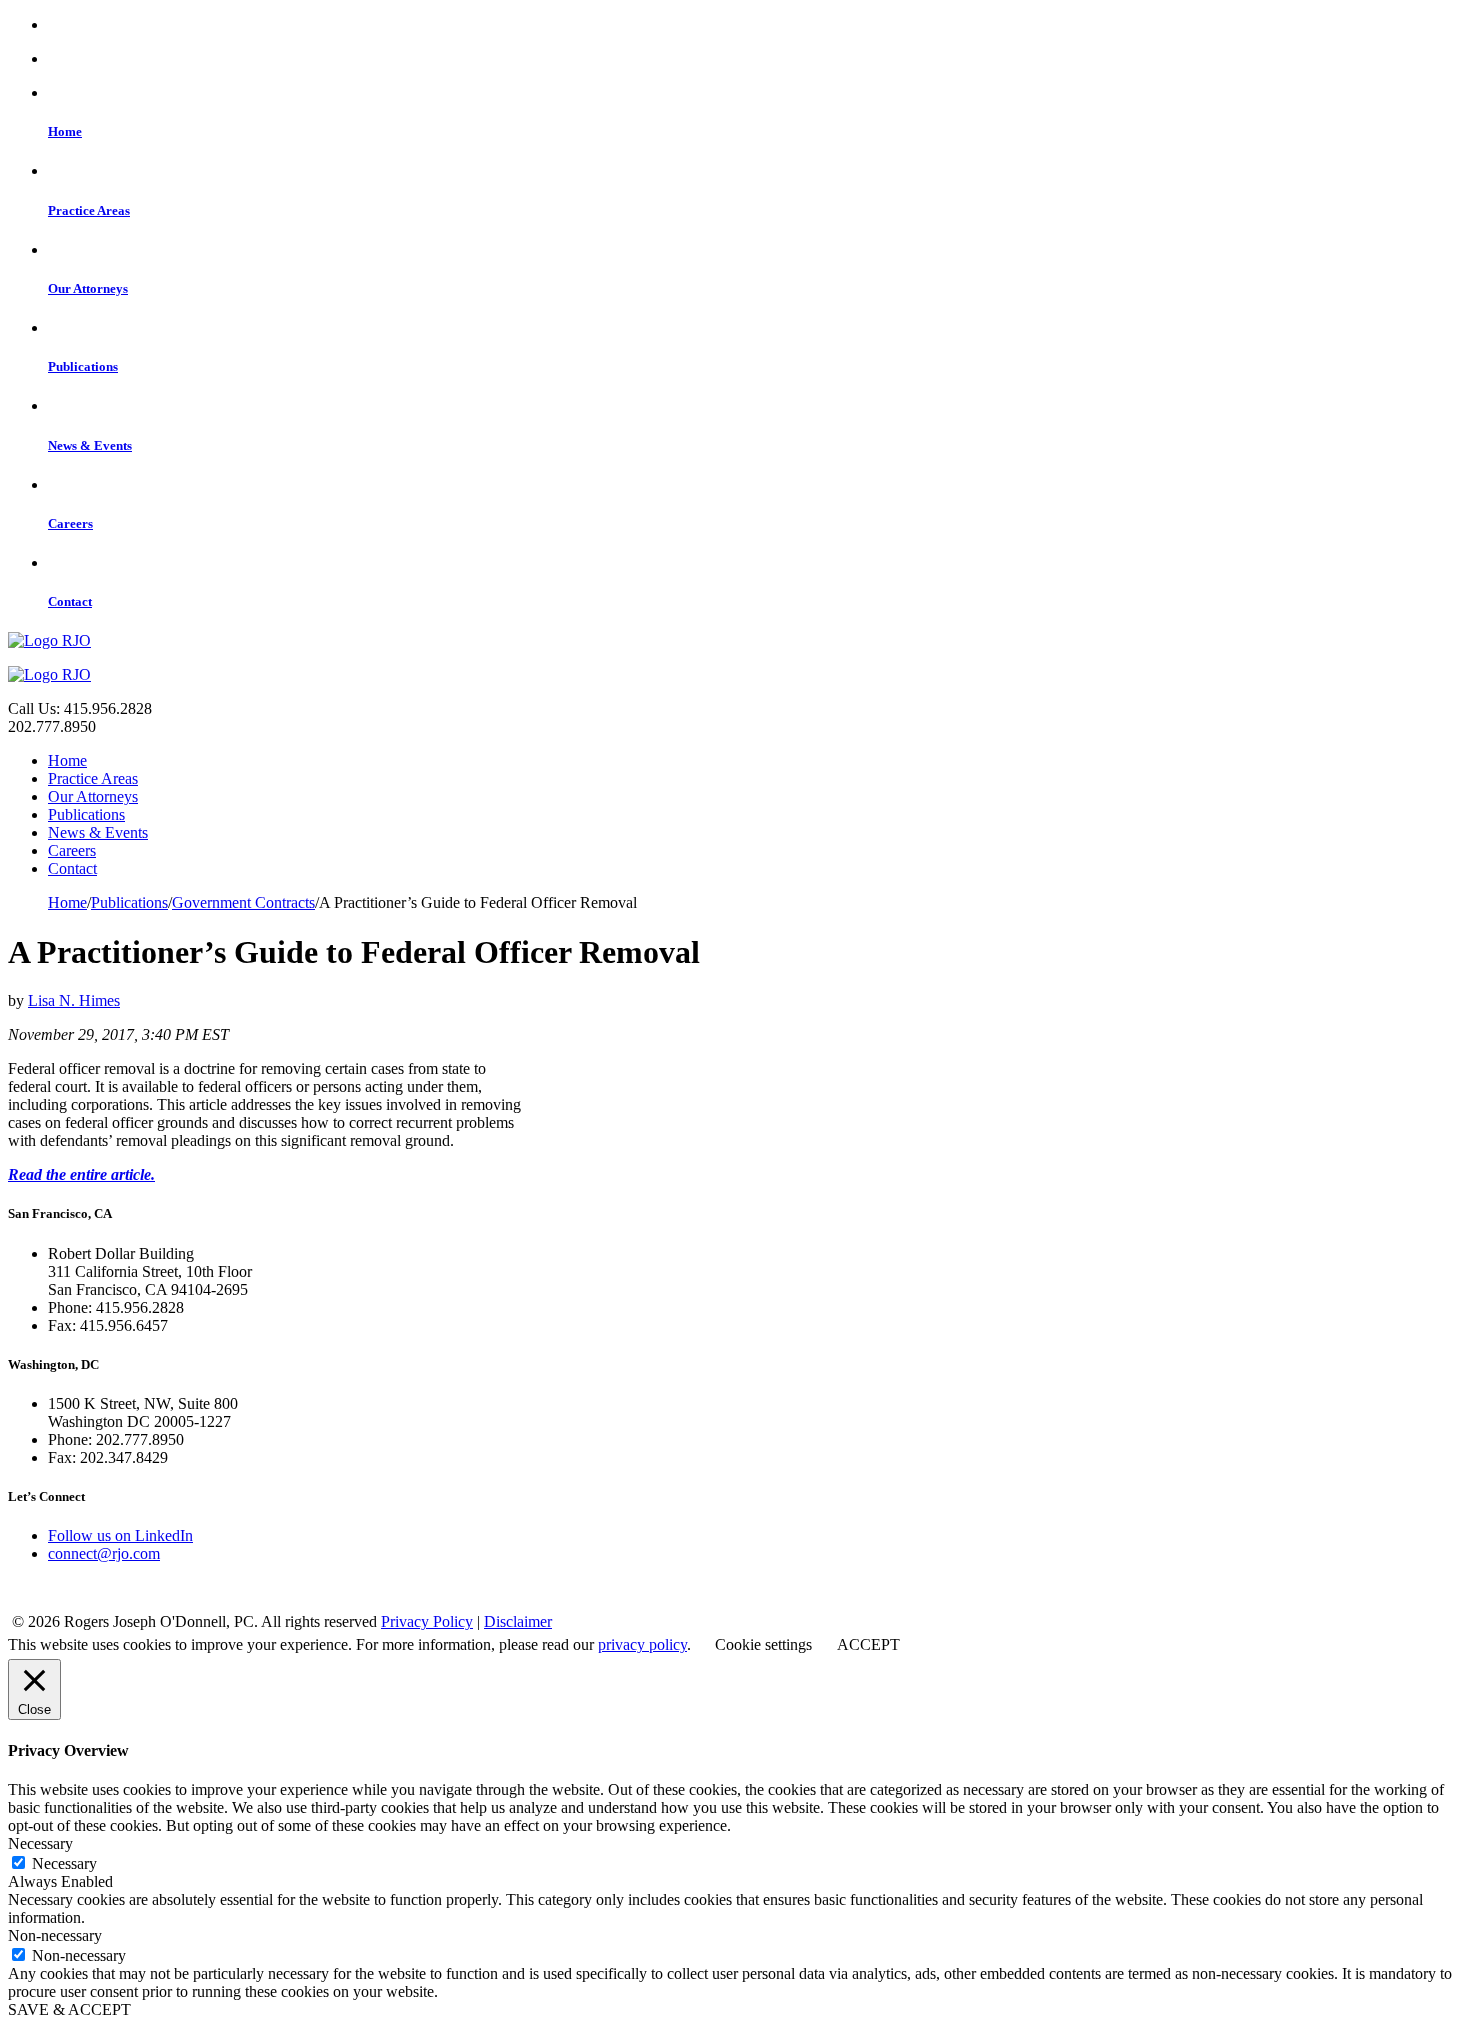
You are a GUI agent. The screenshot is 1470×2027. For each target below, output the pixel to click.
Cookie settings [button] (763, 1644)
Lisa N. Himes (74, 1000)
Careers (72, 850)
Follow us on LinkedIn (120, 1535)
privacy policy (642, 1644)
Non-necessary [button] (55, 1935)
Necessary (64, 1863)
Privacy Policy (427, 1621)
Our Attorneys (93, 796)
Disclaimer (518, 1621)
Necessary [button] (40, 1843)
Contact (72, 868)
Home (67, 760)
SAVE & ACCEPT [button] (69, 2009)
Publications (86, 814)
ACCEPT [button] (868, 1644)
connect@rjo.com (104, 1553)
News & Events (98, 832)
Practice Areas (93, 778)
